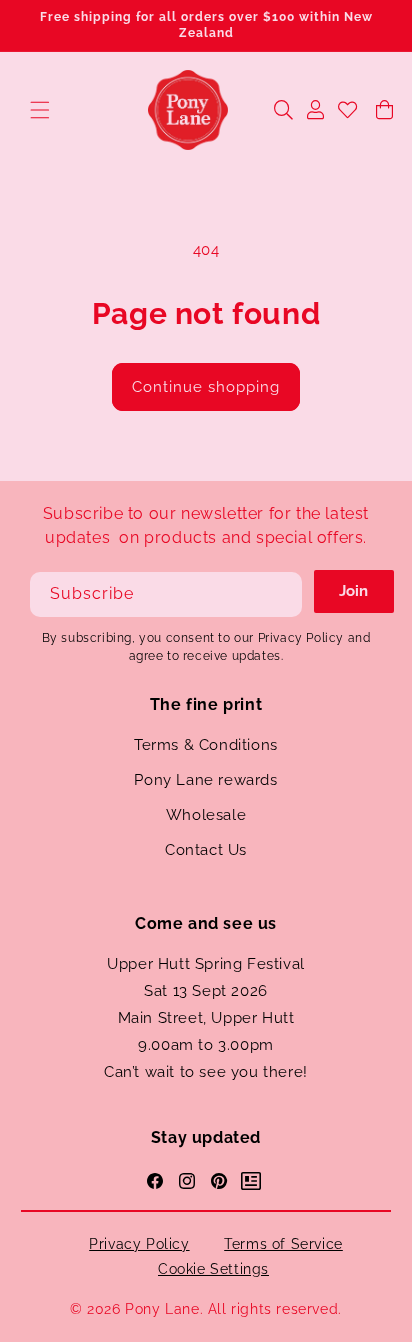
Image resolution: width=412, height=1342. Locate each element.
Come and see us (206, 923)
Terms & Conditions (206, 745)
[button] (40, 110)
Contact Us (206, 850)
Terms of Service (283, 1244)
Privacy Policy (139, 1244)
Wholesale (206, 815)
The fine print (206, 704)
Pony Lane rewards (205, 780)
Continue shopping (206, 387)
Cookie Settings (213, 1269)
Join (353, 591)
